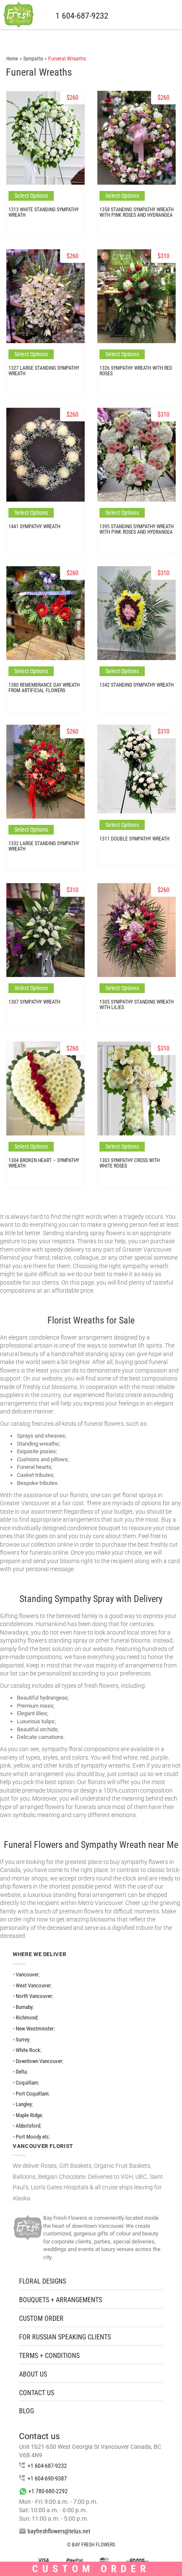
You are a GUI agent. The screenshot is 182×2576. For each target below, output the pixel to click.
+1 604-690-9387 (47, 2478)
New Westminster (35, 2029)
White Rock (28, 2050)
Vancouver (27, 1974)
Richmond (26, 2018)
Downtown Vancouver (39, 2061)
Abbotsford (28, 2126)
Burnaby (24, 2007)
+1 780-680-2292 (48, 2491)
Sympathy (33, 59)
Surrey (22, 2040)
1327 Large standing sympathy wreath (44, 371)
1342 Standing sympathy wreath (136, 685)
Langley (24, 2104)
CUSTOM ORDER (41, 2318)
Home (12, 59)
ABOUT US (33, 2374)
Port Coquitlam (32, 2094)
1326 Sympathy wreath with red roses (136, 371)
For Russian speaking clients (65, 2337)
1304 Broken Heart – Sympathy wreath (44, 1163)
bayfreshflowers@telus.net (59, 2531)
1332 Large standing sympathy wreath (44, 846)
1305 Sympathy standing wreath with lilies (136, 1005)
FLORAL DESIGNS (43, 2281)
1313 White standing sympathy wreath (44, 212)
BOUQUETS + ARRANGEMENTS (61, 2300)
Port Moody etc (32, 2137)
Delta (21, 2072)
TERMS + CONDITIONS (49, 2356)
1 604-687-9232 (82, 16)
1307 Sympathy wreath (34, 1002)
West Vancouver (33, 1985)
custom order (91, 2569)
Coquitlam (27, 2083)
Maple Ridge (29, 2115)
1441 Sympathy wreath (34, 527)
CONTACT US (37, 2393)
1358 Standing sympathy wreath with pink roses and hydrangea (136, 212)
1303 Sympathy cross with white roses (130, 1163)
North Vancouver (34, 1996)
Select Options (31, 196)
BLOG (26, 2411)
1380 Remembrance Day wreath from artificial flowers (44, 688)
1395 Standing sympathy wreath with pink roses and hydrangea (136, 529)
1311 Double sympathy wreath (134, 839)
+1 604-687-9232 (47, 2466)
